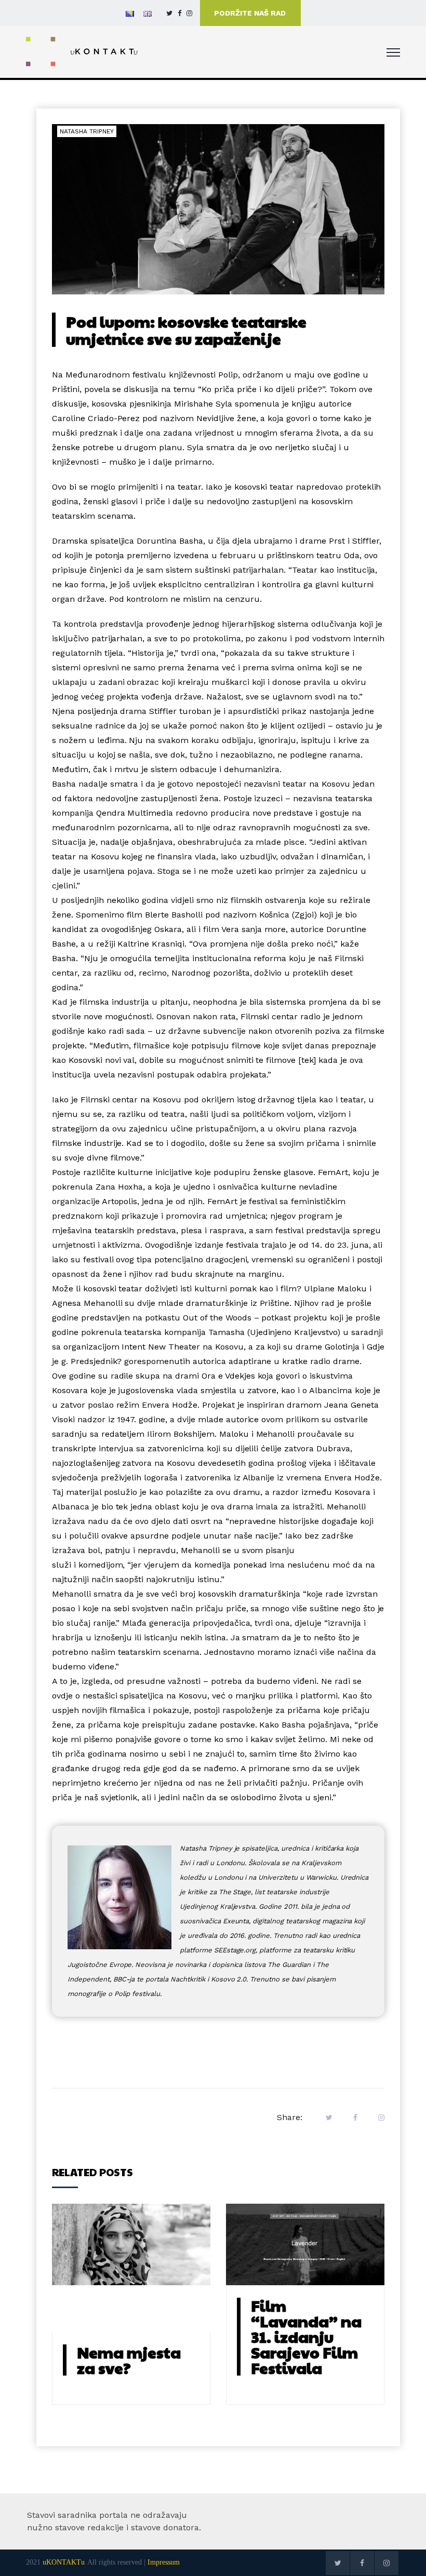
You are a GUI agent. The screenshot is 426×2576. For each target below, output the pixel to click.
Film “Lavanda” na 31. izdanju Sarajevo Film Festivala (306, 2336)
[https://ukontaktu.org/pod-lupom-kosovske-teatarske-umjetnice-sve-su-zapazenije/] (379, 2118)
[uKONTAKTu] (82, 51)
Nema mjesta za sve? (129, 2360)
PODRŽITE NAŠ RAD (250, 13)
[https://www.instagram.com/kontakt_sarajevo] (189, 13)
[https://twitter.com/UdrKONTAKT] (169, 13)
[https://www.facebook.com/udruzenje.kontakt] (179, 13)
